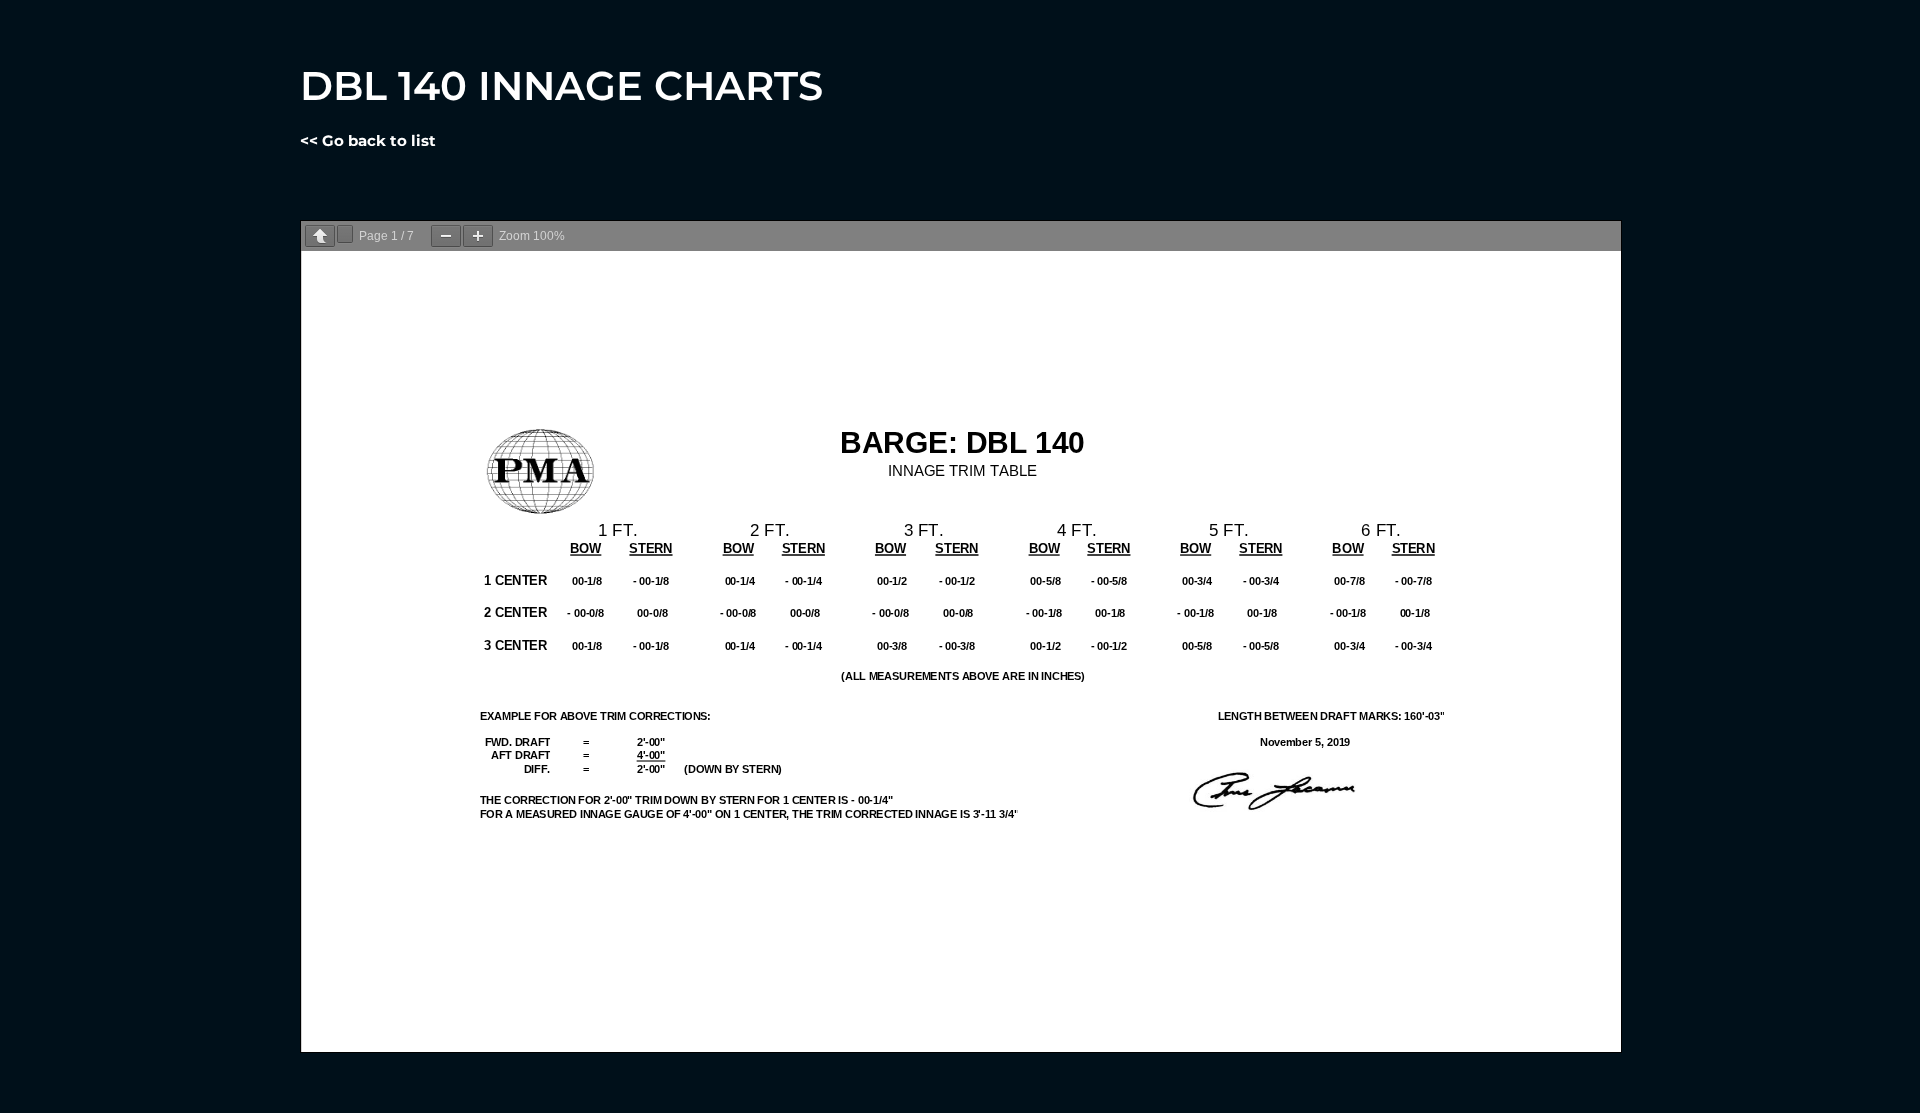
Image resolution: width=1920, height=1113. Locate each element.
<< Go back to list (368, 140)
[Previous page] (320, 236)
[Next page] (345, 234)
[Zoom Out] (446, 236)
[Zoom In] (478, 236)
